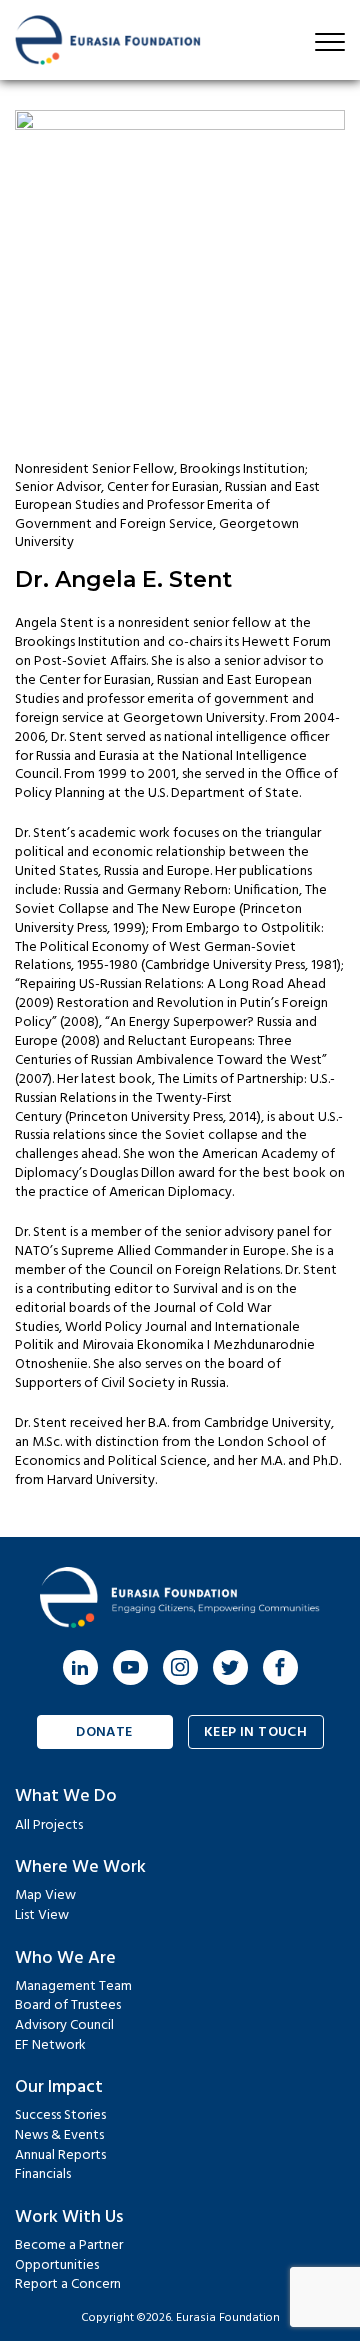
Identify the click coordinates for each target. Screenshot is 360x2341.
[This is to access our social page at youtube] (130, 1667)
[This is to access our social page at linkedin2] (80, 1667)
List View (42, 1915)
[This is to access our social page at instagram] (180, 1667)
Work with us (69, 2217)
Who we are (65, 1958)
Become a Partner (69, 2245)
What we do (66, 1796)
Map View (45, 1895)
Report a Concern (68, 2284)
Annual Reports (60, 2155)
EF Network (50, 2045)
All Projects (49, 1825)
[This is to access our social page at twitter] (230, 1667)
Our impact (59, 2087)
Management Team (73, 1986)
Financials (43, 2174)
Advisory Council (64, 2025)
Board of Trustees (68, 2005)
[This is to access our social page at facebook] (280, 1667)
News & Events (59, 2135)
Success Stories (60, 2115)
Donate (104, 1732)
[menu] (330, 42)
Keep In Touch (255, 1732)
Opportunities (57, 2265)
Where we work (80, 1867)
